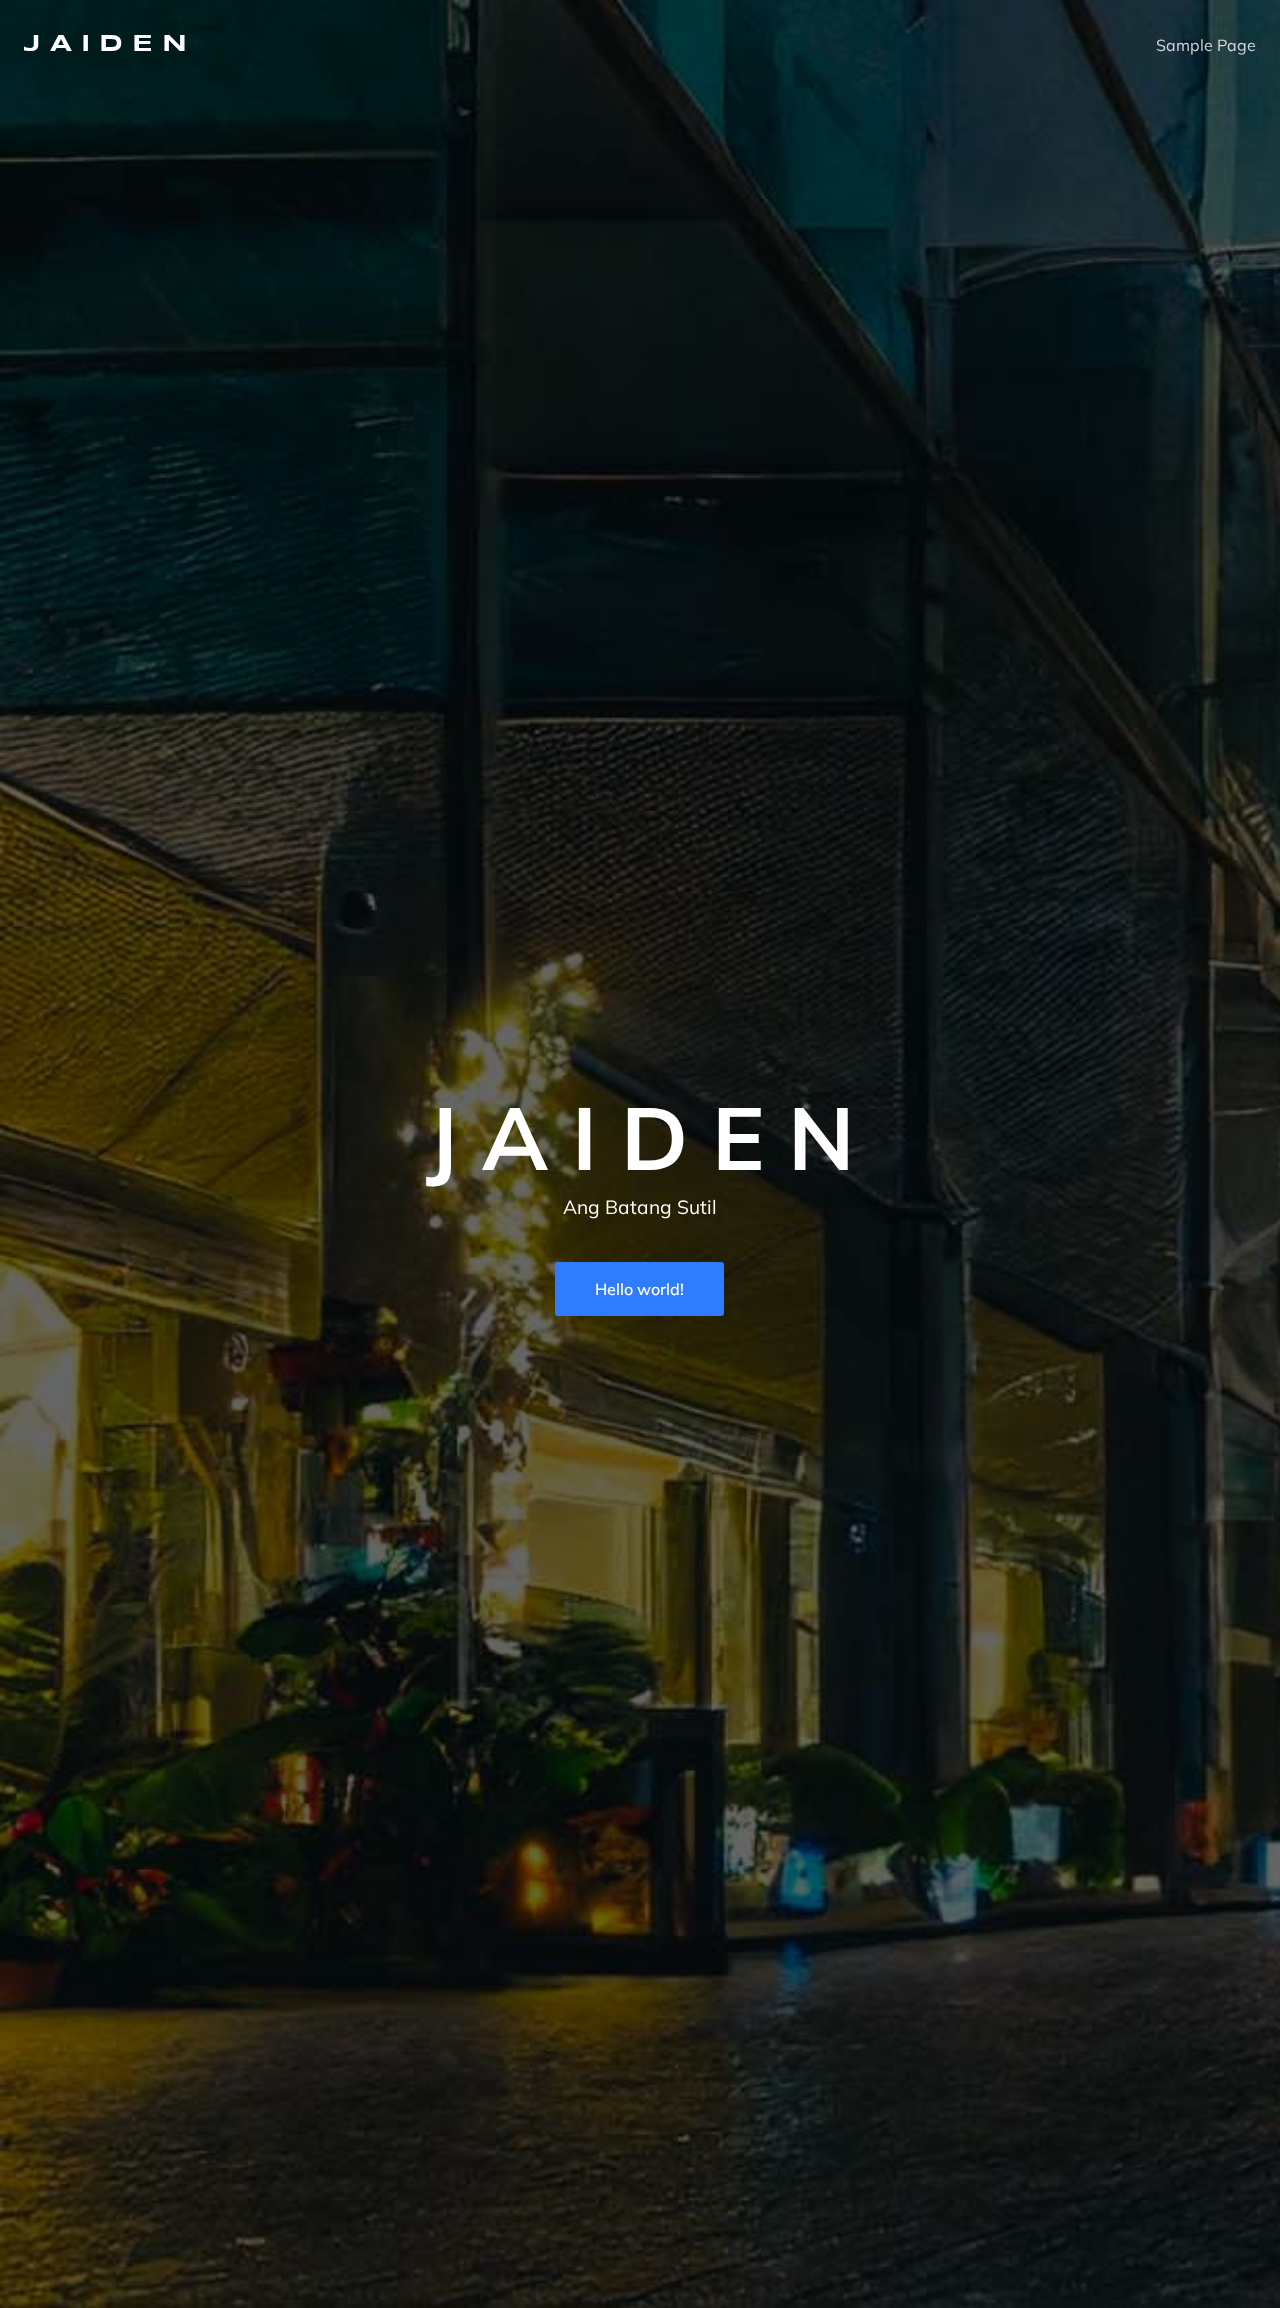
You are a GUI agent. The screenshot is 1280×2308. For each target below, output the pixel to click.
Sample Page (1206, 45)
